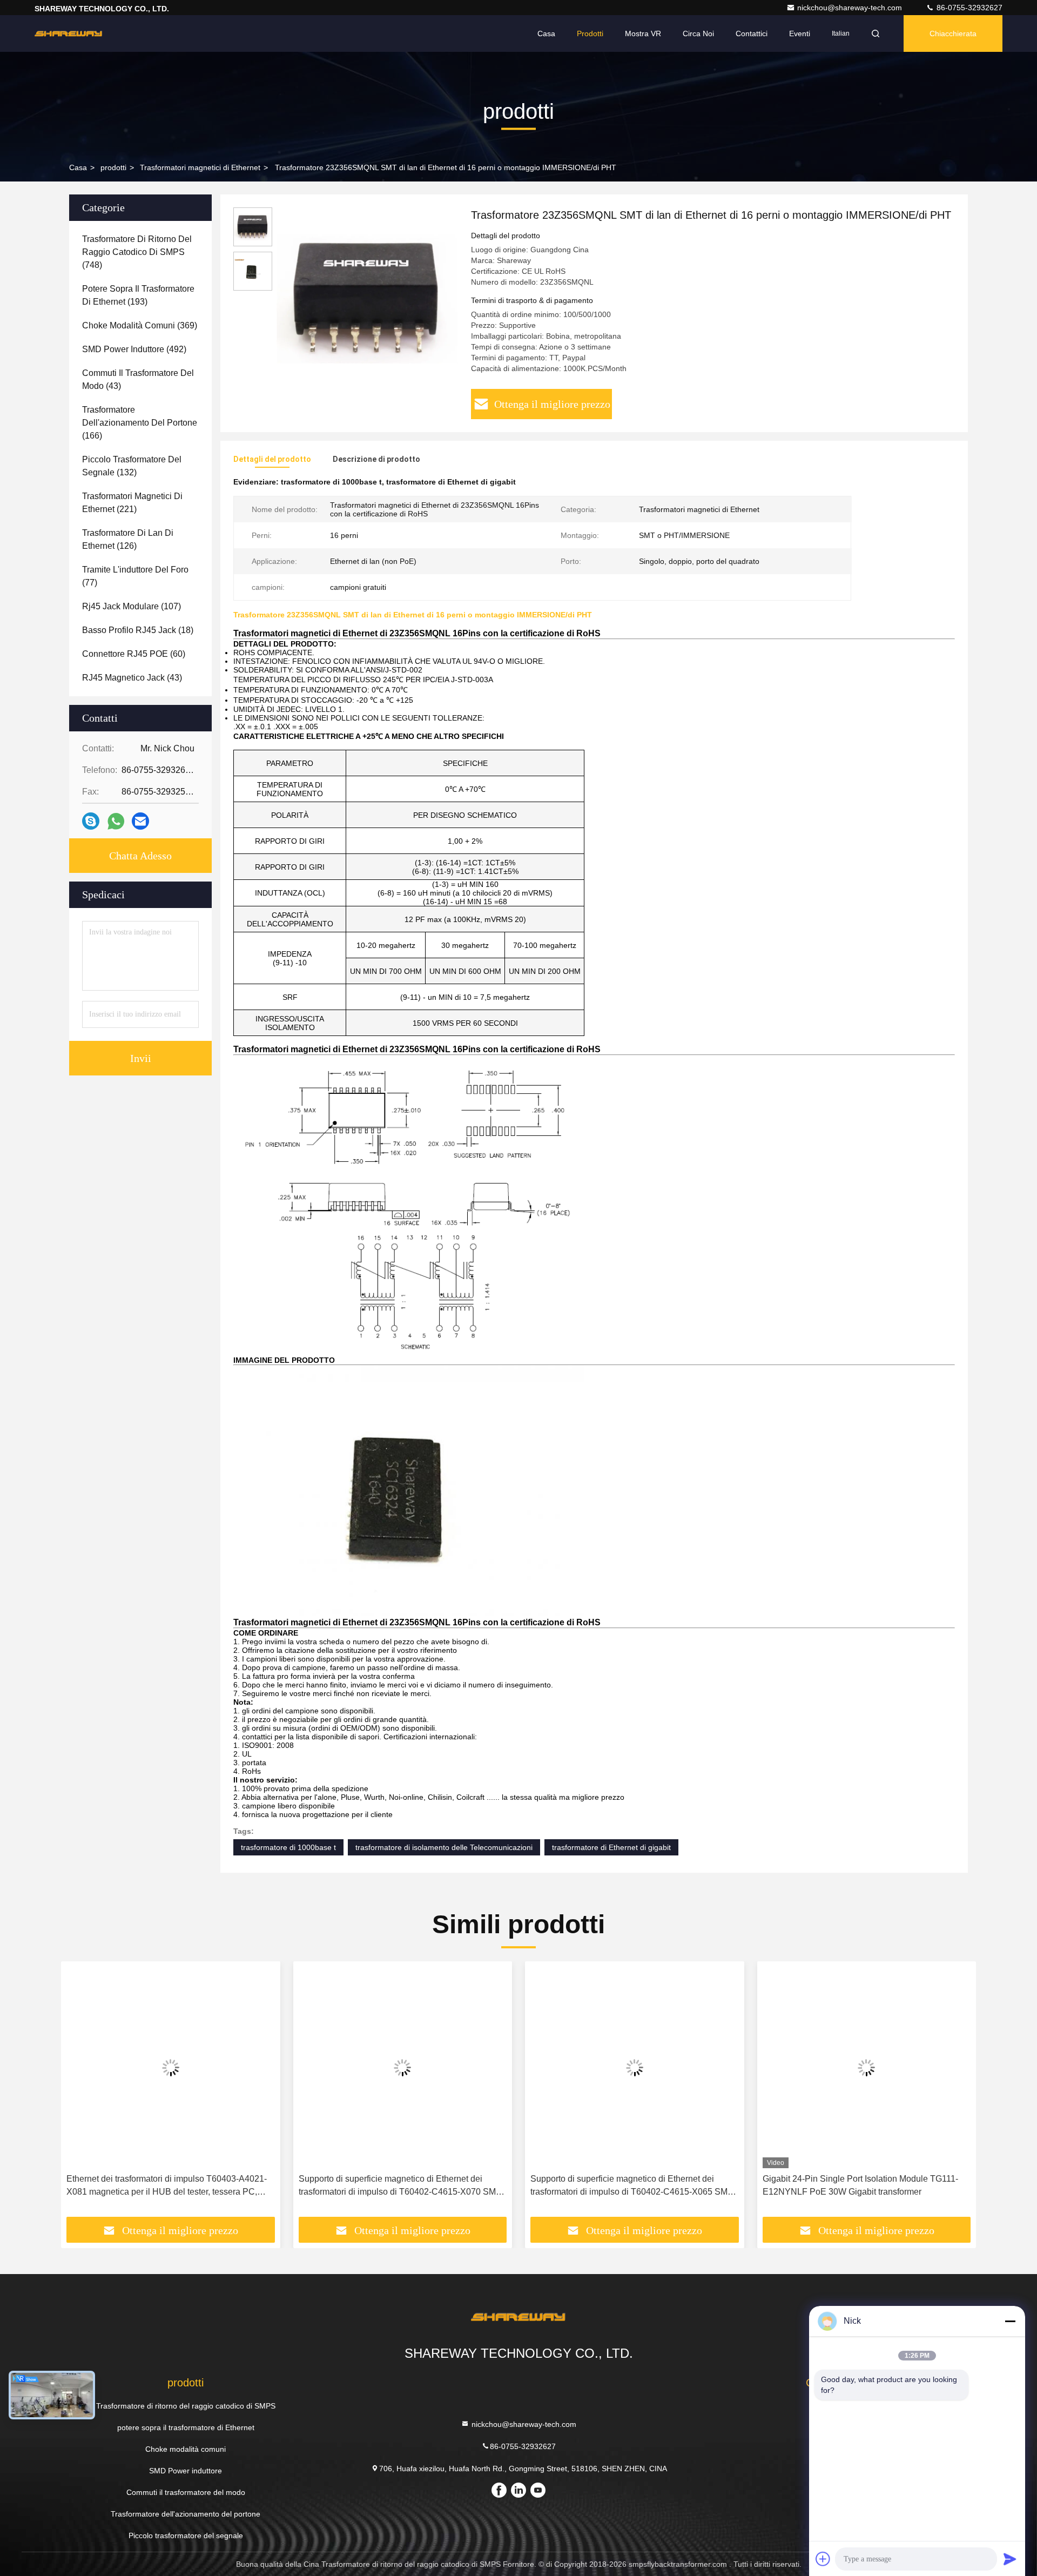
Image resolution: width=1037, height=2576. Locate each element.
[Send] (1010, 2559)
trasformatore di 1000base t (288, 1847)
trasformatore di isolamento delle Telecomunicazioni (444, 1847)
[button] (80, 2093)
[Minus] (1010, 2321)
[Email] (140, 821)
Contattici (752, 33)
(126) (128, 539)
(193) (138, 295)
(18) (138, 630)
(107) (132, 606)
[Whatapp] (116, 821)
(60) (134, 654)
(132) (132, 466)
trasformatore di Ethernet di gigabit (611, 1847)
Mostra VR (643, 33)
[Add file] (823, 2559)
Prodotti (590, 33)
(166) (140, 423)
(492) (134, 349)
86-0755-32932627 (968, 8)
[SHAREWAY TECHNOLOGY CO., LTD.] (69, 33)
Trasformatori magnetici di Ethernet (200, 167)
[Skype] (91, 821)
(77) (135, 576)
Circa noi (698, 33)
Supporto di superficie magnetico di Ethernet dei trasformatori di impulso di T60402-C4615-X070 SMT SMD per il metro (400, 2186)
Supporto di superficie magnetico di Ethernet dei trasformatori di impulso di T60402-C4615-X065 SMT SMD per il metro (632, 2186)
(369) (140, 325)
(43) (138, 379)
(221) (132, 503)
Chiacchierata (953, 33)
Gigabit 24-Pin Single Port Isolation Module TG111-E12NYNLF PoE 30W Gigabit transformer (860, 2185)
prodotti (113, 167)
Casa (546, 33)
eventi (800, 33)
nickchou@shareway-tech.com (851, 8)
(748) (137, 252)
